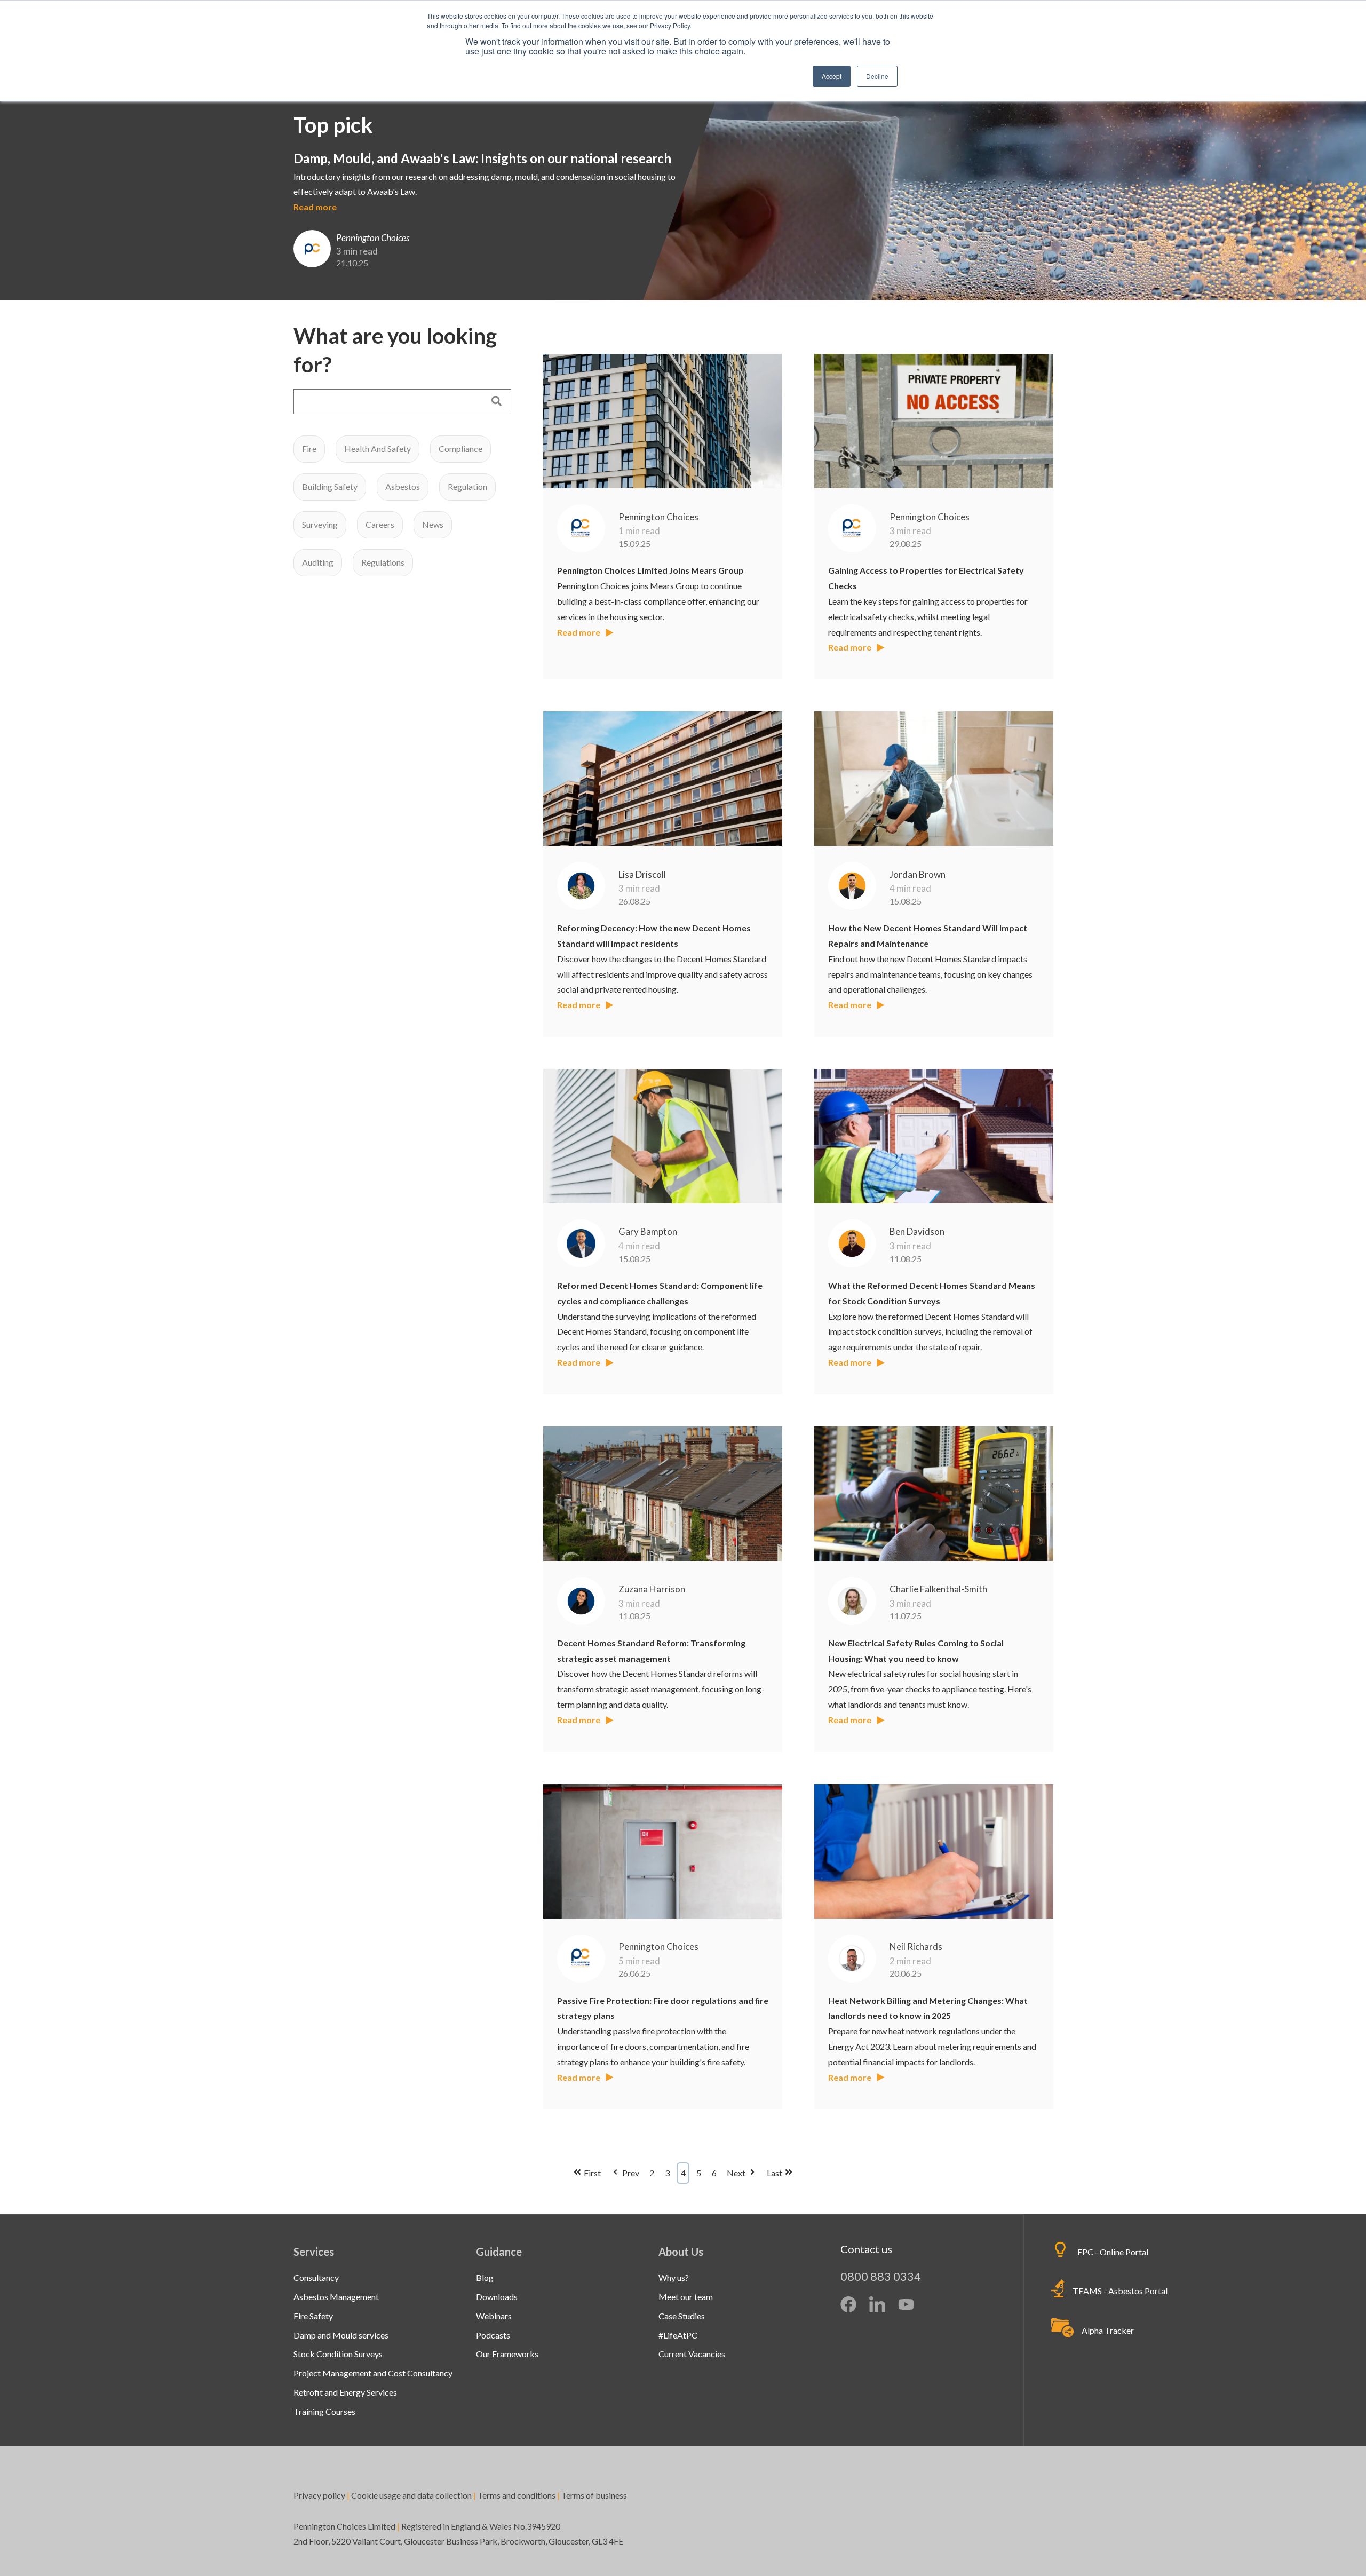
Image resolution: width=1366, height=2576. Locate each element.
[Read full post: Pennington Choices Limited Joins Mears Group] (663, 421)
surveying (320, 524)
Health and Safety (378, 449)
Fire (309, 449)
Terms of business (595, 2495)
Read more (315, 207)
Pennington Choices (658, 517)
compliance (460, 449)
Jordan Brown (918, 874)
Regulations (383, 562)
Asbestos (403, 486)
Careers (380, 524)
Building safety (330, 486)
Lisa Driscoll (642, 874)
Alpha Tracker (1108, 2330)
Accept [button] (832, 76)
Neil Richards (916, 1947)
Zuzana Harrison (652, 1589)
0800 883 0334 (881, 2276)
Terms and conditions (517, 2495)
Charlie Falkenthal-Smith (938, 1589)
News (433, 524)
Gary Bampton (648, 1231)
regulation (467, 486)
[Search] (497, 402)
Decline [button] (877, 76)
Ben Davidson (917, 1231)
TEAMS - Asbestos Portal (1120, 2291)
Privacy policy (319, 2495)
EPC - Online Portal (1113, 2252)
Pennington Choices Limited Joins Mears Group (650, 570)
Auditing (318, 562)
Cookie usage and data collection (411, 2495)
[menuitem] (316, 2277)
